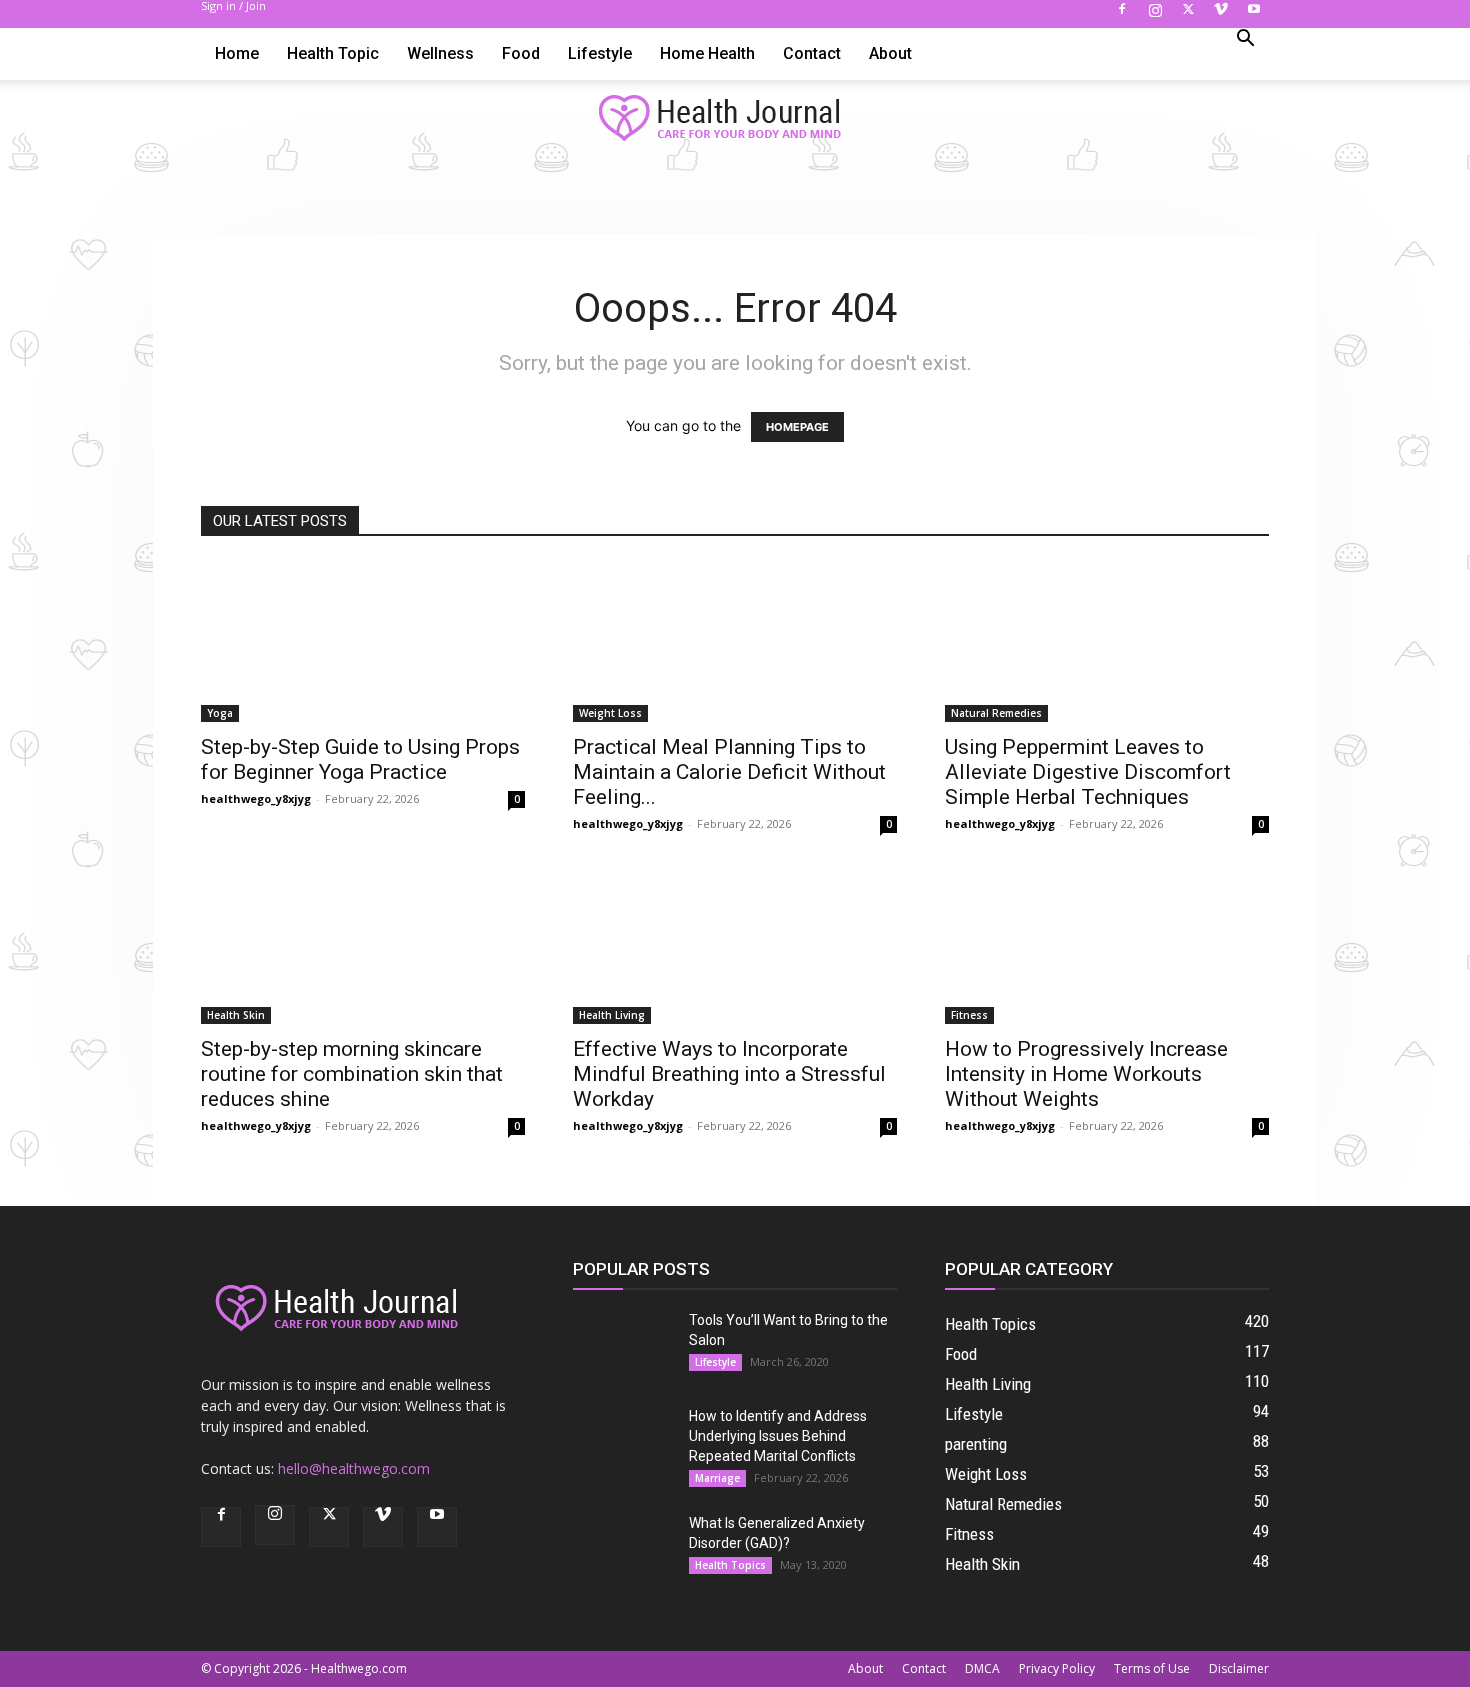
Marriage (717, 1478)
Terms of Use (1152, 1668)
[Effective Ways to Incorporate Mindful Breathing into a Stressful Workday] (735, 944)
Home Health (707, 53)
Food (521, 53)
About (890, 53)
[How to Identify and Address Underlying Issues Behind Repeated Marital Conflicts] (623, 1441)
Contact (812, 53)
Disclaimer (1239, 1668)
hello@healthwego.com (354, 1468)
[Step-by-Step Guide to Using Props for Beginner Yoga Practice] (363, 642)
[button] (1245, 40)
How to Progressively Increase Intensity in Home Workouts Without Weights (1086, 1074)
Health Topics (730, 1565)
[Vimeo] (1221, 15)
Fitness (969, 1015)
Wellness (440, 53)
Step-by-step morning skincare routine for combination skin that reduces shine (352, 1074)
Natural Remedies (996, 713)
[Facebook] (1122, 15)
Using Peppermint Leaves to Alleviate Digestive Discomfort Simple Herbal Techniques (1088, 772)
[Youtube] (1254, 15)
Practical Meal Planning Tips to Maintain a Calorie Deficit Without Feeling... (729, 772)
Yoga (220, 713)
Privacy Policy (1057, 1668)
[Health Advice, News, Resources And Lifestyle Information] (735, 119)
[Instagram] (1155, 15)
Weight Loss (610, 713)
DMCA (982, 1668)
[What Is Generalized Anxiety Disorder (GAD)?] (623, 1548)
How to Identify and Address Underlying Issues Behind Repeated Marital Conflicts (778, 1436)
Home (237, 53)
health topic (333, 53)
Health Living (612, 1015)
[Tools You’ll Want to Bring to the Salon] (623, 1345)
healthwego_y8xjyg (256, 798)
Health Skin (236, 1015)
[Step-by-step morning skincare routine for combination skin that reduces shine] (363, 944)
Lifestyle (600, 53)
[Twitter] (1188, 15)
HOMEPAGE (797, 427)
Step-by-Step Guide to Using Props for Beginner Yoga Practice (360, 759)
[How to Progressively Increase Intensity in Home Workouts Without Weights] (1107, 944)
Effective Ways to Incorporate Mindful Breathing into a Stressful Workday (729, 1074)
